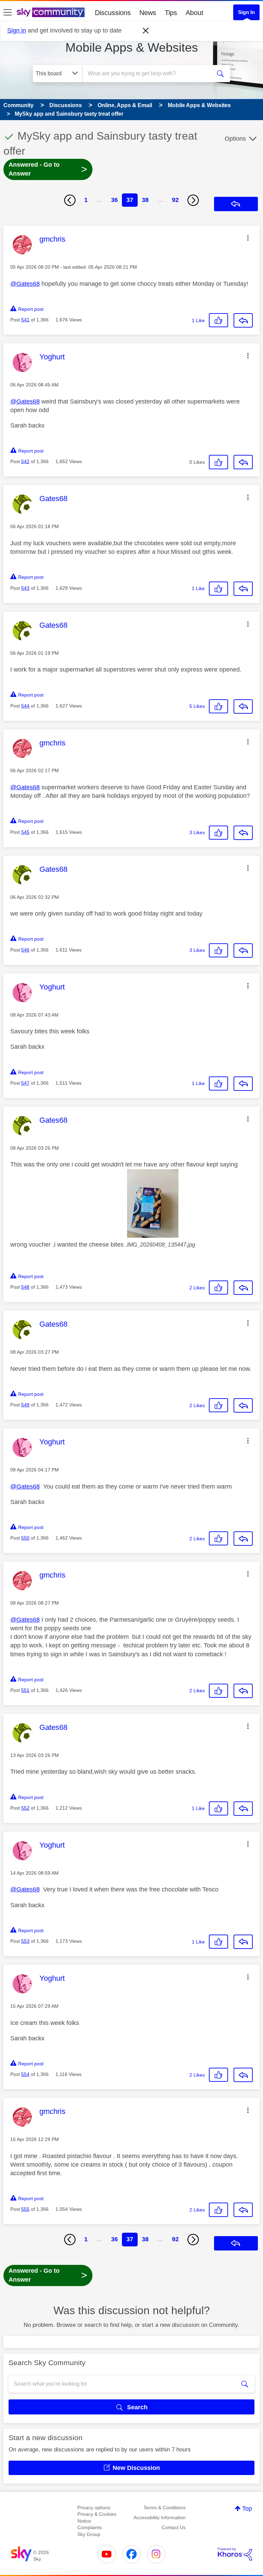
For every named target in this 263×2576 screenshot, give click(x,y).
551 (25, 1690)
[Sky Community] (51, 12)
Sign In (246, 12)
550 (25, 1538)
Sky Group (89, 2534)
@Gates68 (25, 284)
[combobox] (149, 74)
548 (25, 1287)
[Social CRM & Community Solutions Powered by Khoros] (235, 2554)
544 (25, 706)
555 (25, 2209)
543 (25, 588)
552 (25, 1808)
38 (145, 200)
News (148, 13)
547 (25, 1083)
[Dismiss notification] (146, 31)
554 (25, 2074)
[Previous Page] (70, 200)
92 (175, 200)
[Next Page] (193, 200)
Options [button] (235, 139)
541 (25, 320)
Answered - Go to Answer (48, 169)
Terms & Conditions (165, 2508)
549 (25, 1405)
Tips (171, 13)
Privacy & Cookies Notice (97, 2517)
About (195, 13)
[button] (248, 238)
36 (114, 200)
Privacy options (94, 2508)
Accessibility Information (160, 2517)
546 (25, 950)
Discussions (113, 13)
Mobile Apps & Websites (132, 47)
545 (25, 832)
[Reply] (243, 320)
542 (25, 461)
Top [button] (247, 2509)
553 (25, 1941)
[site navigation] (8, 13)
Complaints (90, 2527)
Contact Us (174, 2527)
